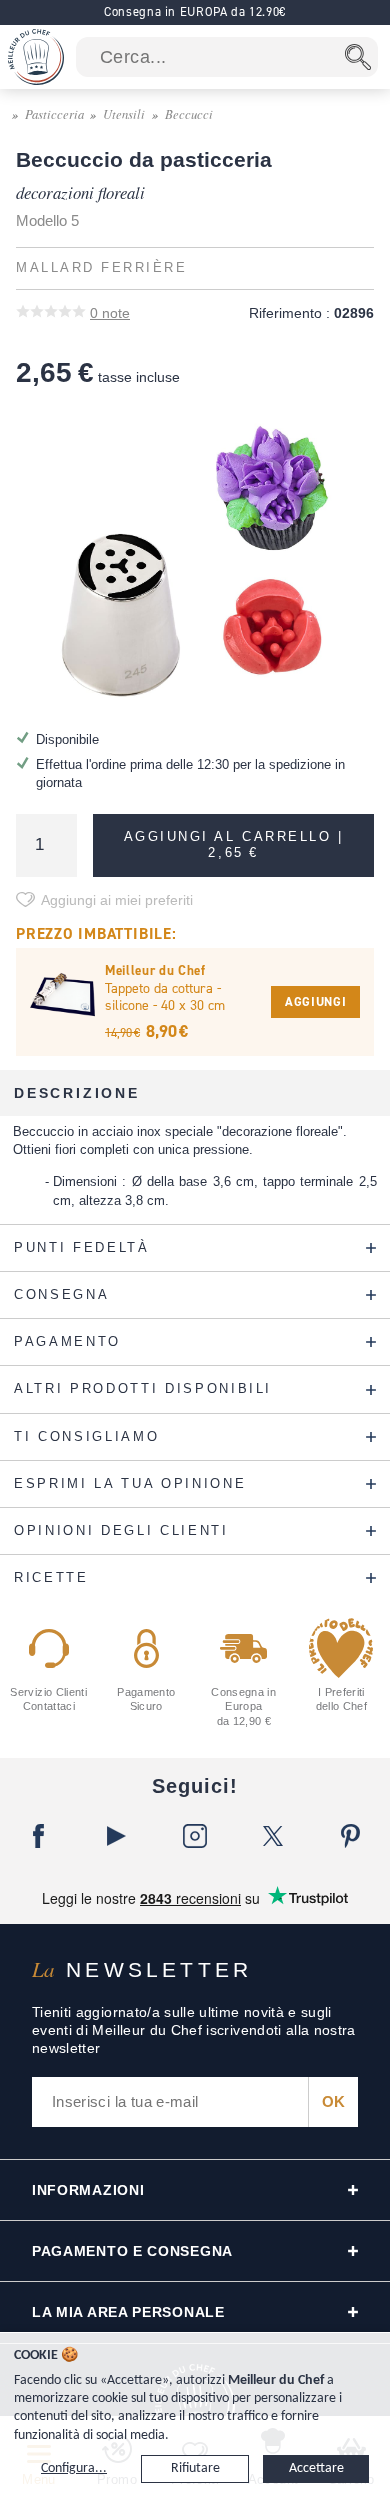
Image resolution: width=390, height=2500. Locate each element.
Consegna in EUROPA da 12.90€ (195, 11)
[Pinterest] (351, 1836)
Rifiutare (195, 2468)
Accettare (316, 2468)
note (110, 313)
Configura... (74, 2468)
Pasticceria (54, 113)
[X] (273, 1836)
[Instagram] (195, 1836)
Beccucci (189, 113)
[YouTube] (117, 1836)
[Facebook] (39, 1836)
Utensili (124, 113)
